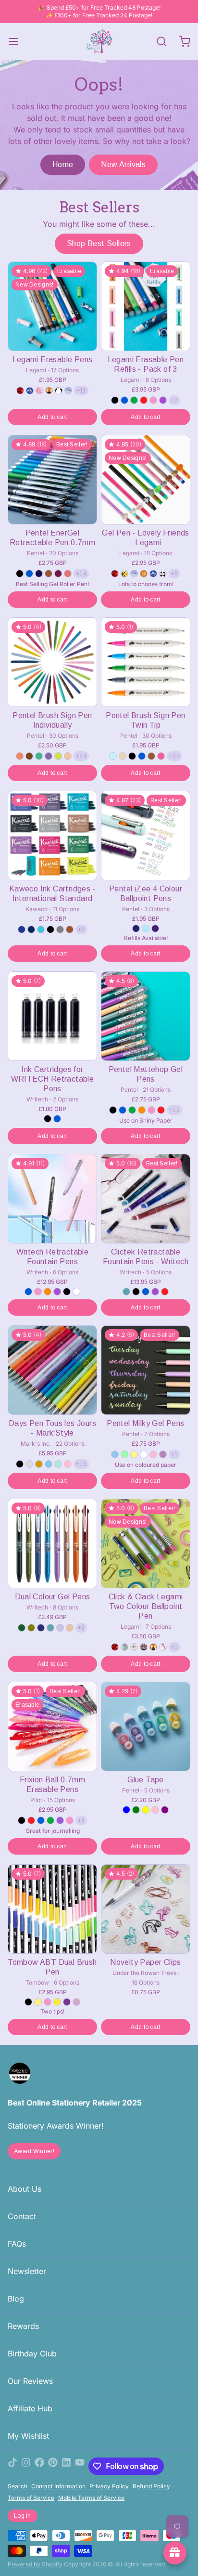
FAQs (17, 2244)
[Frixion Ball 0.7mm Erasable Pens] (52, 1726)
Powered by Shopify (35, 2564)
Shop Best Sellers (99, 243)
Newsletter (27, 2271)
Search (18, 2486)
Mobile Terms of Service (91, 2498)
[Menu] (17, 41)
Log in (23, 2516)
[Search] (158, 41)
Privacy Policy (109, 2486)
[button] (52, 417)
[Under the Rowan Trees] (99, 41)
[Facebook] (39, 2466)
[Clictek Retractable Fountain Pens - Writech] (146, 1199)
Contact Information (58, 2486)
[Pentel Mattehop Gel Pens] (146, 1016)
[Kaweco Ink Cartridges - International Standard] (52, 836)
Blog (16, 2299)
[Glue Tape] (146, 1726)
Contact (22, 2216)
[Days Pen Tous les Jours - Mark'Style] (52, 1370)
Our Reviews (30, 2381)
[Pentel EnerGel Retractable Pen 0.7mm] (52, 480)
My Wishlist (28, 2436)
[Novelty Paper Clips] (146, 1909)
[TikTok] (12, 2466)
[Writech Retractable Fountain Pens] (52, 1199)
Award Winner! (34, 2151)
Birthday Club (32, 2354)
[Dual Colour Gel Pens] (52, 1543)
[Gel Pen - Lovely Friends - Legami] (146, 480)
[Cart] (181, 41)
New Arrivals (123, 164)
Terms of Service (31, 2498)
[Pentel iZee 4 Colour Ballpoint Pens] (146, 836)
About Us (25, 2189)
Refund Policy (151, 2486)
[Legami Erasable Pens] (52, 306)
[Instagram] (26, 2466)
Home (63, 164)
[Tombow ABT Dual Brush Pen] (52, 1909)
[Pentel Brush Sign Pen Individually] (52, 662)
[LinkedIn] (66, 2466)
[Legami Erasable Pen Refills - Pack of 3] (146, 306)
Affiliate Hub (30, 2408)
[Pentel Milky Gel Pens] (146, 1370)
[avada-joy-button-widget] (175, 2553)
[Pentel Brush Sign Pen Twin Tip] (146, 662)
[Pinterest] (53, 2466)
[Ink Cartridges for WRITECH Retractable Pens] (52, 1016)
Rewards (23, 2326)
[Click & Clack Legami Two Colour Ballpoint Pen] (146, 1543)
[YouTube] (80, 2466)
